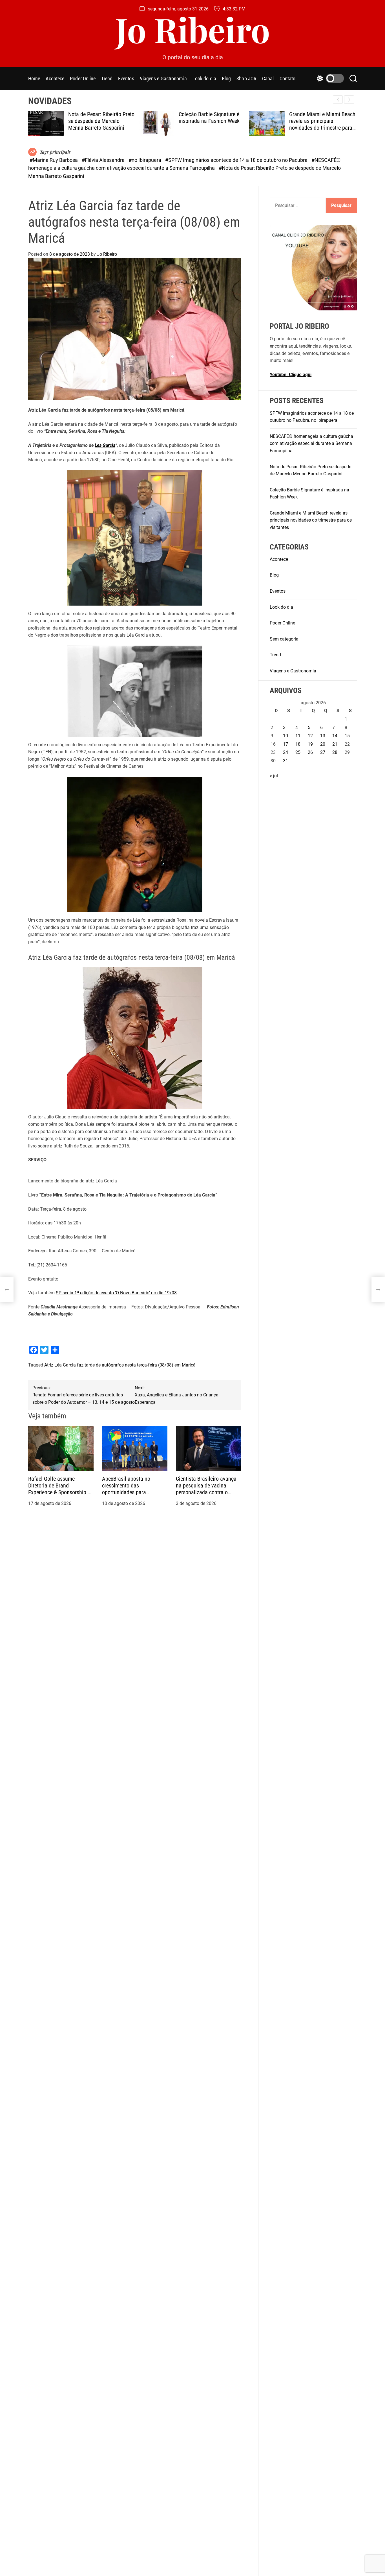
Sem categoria (284, 639)
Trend (107, 79)
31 (286, 761)
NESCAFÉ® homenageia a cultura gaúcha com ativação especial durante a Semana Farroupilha (311, 443)
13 (323, 736)
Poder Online (83, 79)
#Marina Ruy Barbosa (54, 160)
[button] (349, 100)
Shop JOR (246, 79)
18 (298, 744)
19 (310, 744)
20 (323, 744)
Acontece (55, 79)
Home (34, 79)
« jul (274, 775)
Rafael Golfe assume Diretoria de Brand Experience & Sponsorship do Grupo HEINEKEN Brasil (61, 1489)
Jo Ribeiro (193, 29)
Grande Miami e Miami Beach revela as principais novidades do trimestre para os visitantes (250, 124)
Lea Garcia (105, 445)
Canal (268, 79)
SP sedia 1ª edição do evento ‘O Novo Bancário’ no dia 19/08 (116, 1293)
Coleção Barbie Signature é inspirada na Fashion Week (136, 118)
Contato (288, 79)
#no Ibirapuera (145, 160)
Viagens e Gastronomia (163, 79)
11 (298, 736)
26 (310, 752)
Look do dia (204, 79)
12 (310, 736)
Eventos (126, 79)
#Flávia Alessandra (104, 160)
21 (335, 744)
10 (286, 736)
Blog (226, 79)
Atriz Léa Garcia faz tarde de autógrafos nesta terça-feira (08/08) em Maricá (120, 1365)
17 (286, 744)
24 (286, 752)
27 (323, 752)
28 (335, 752)
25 (298, 752)
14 (335, 736)
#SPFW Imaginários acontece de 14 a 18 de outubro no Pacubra (237, 160)
